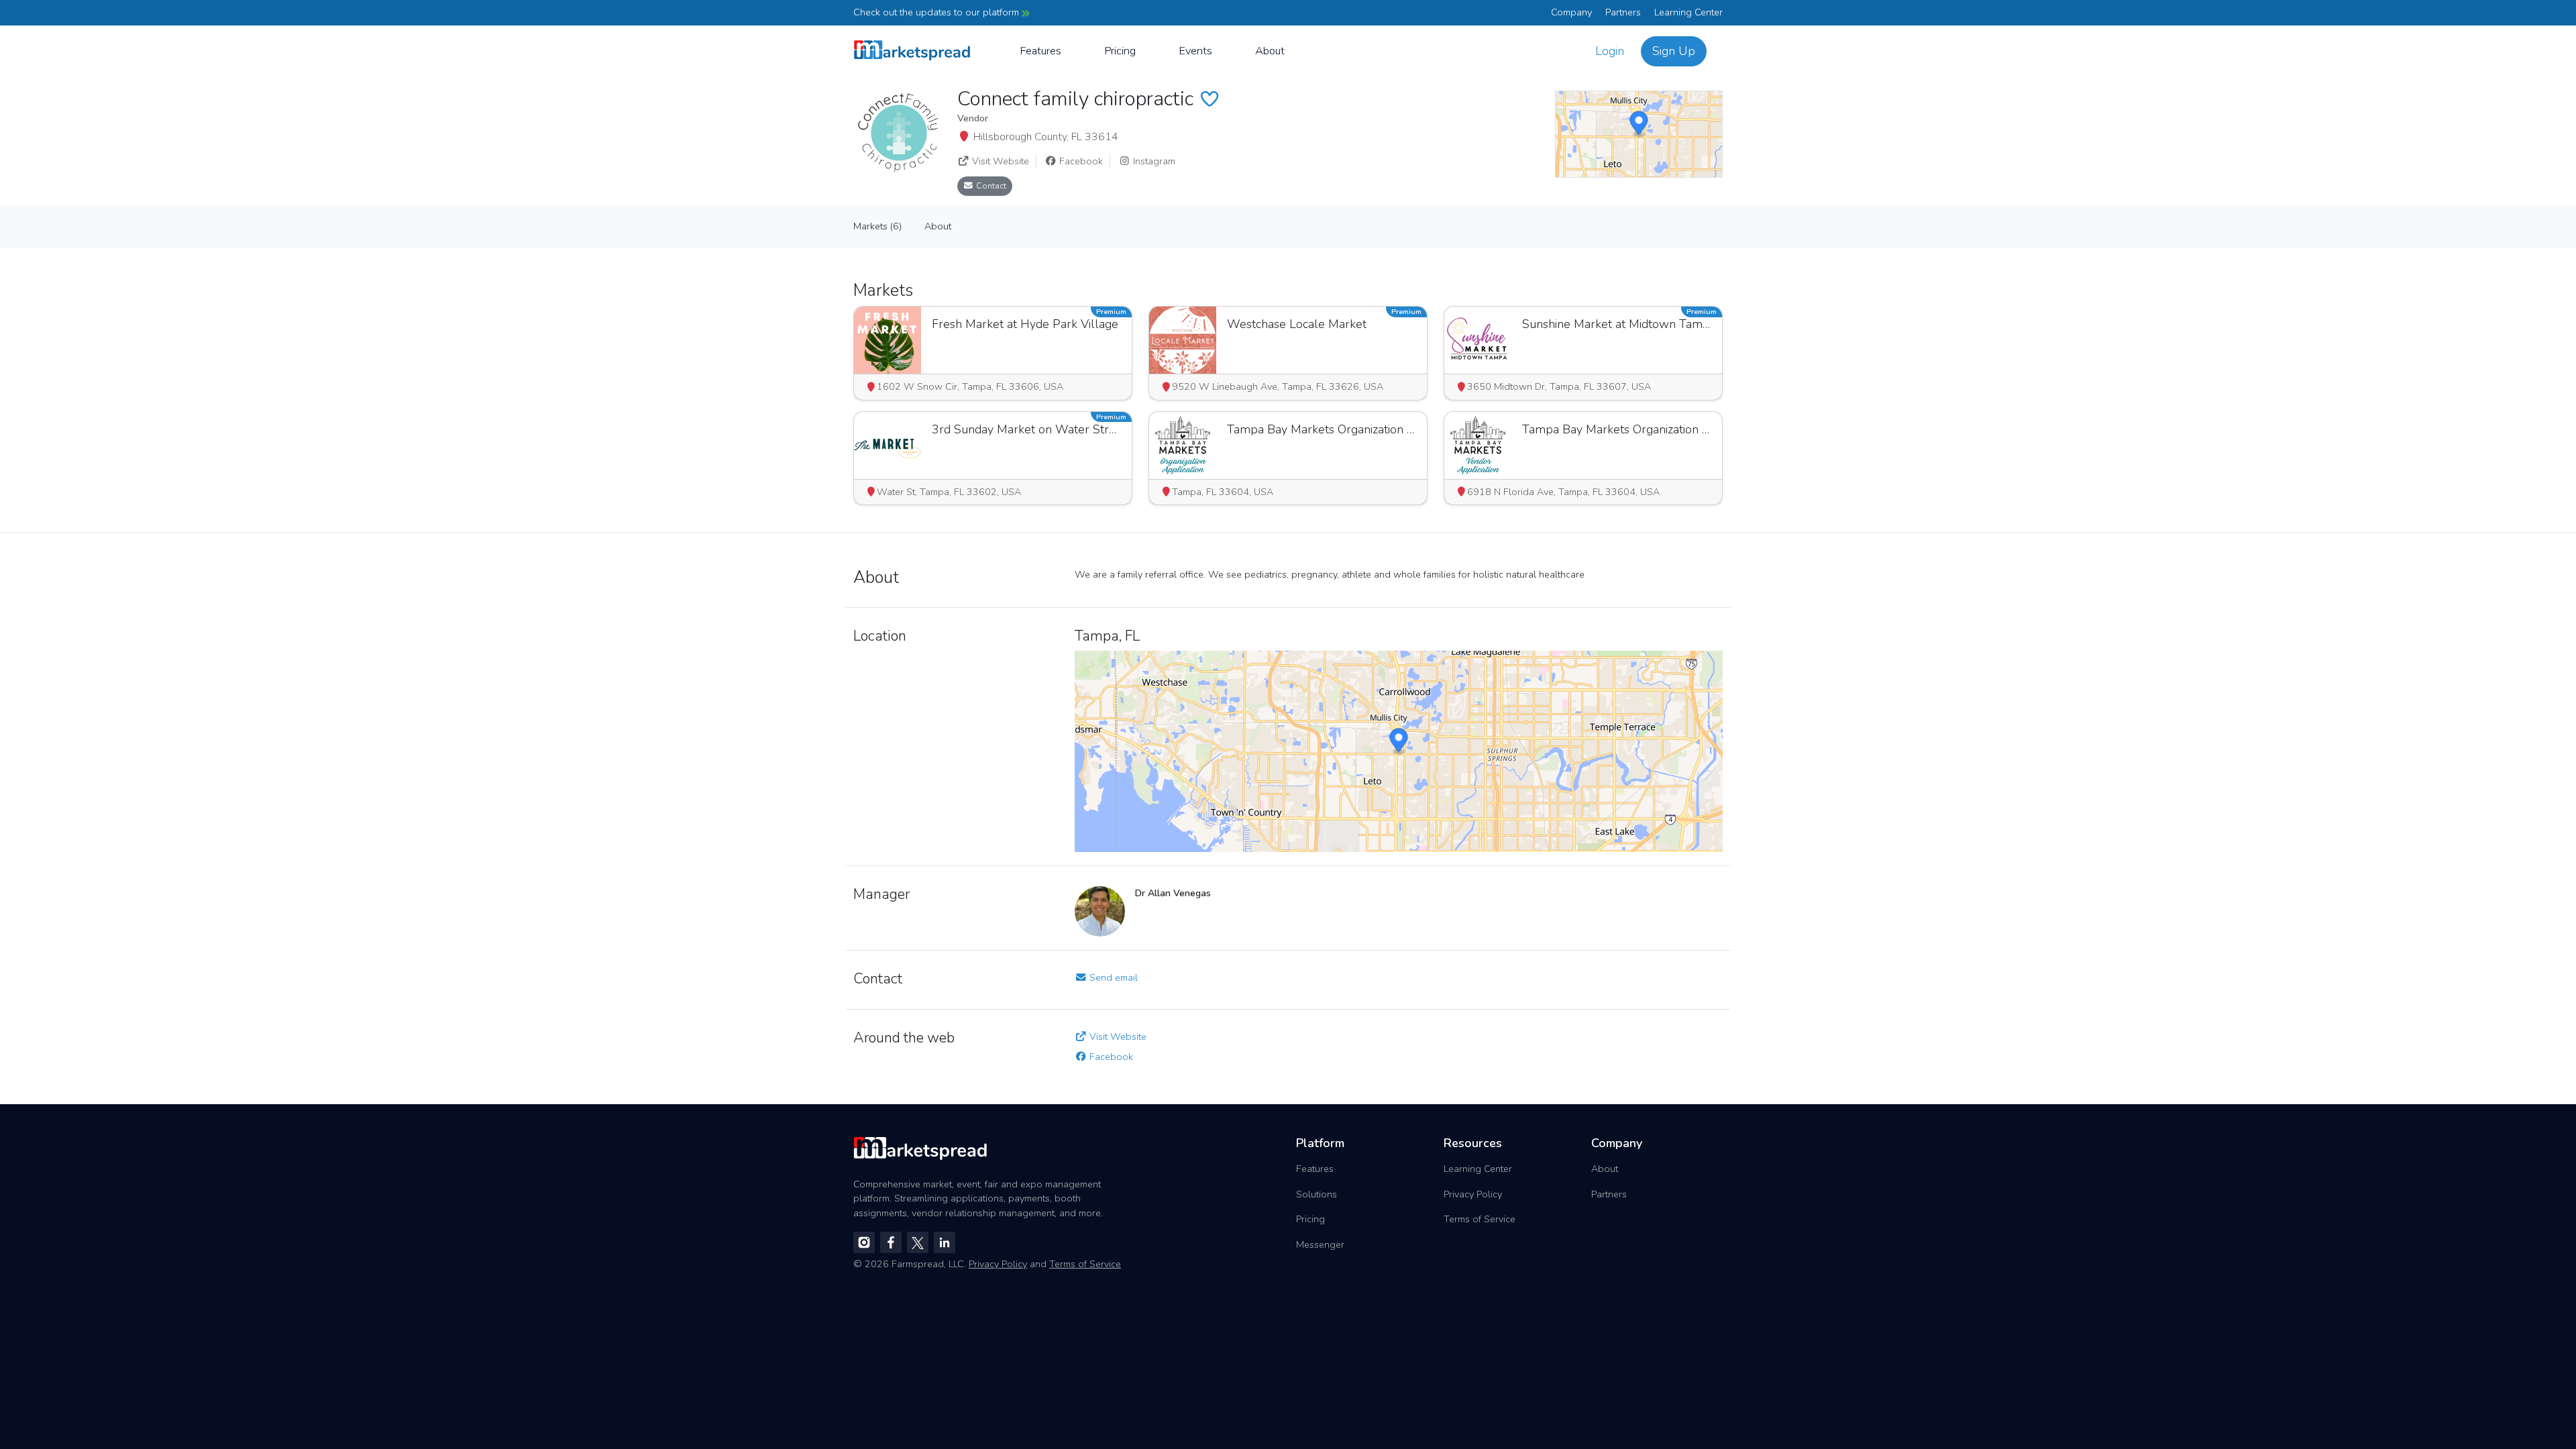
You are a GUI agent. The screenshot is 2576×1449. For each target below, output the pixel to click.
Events (1195, 51)
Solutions (1317, 1194)
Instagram (1153, 161)
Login (1610, 51)
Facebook (1080, 161)
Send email (1112, 977)
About (1270, 51)
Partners (1623, 12)
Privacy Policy (1473, 1194)
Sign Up (1674, 51)
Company (1571, 12)
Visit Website (999, 161)
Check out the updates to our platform (937, 12)
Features (1040, 51)
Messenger (1320, 1244)
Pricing (1120, 51)
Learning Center (1688, 12)
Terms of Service (1480, 1219)
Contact (990, 185)
